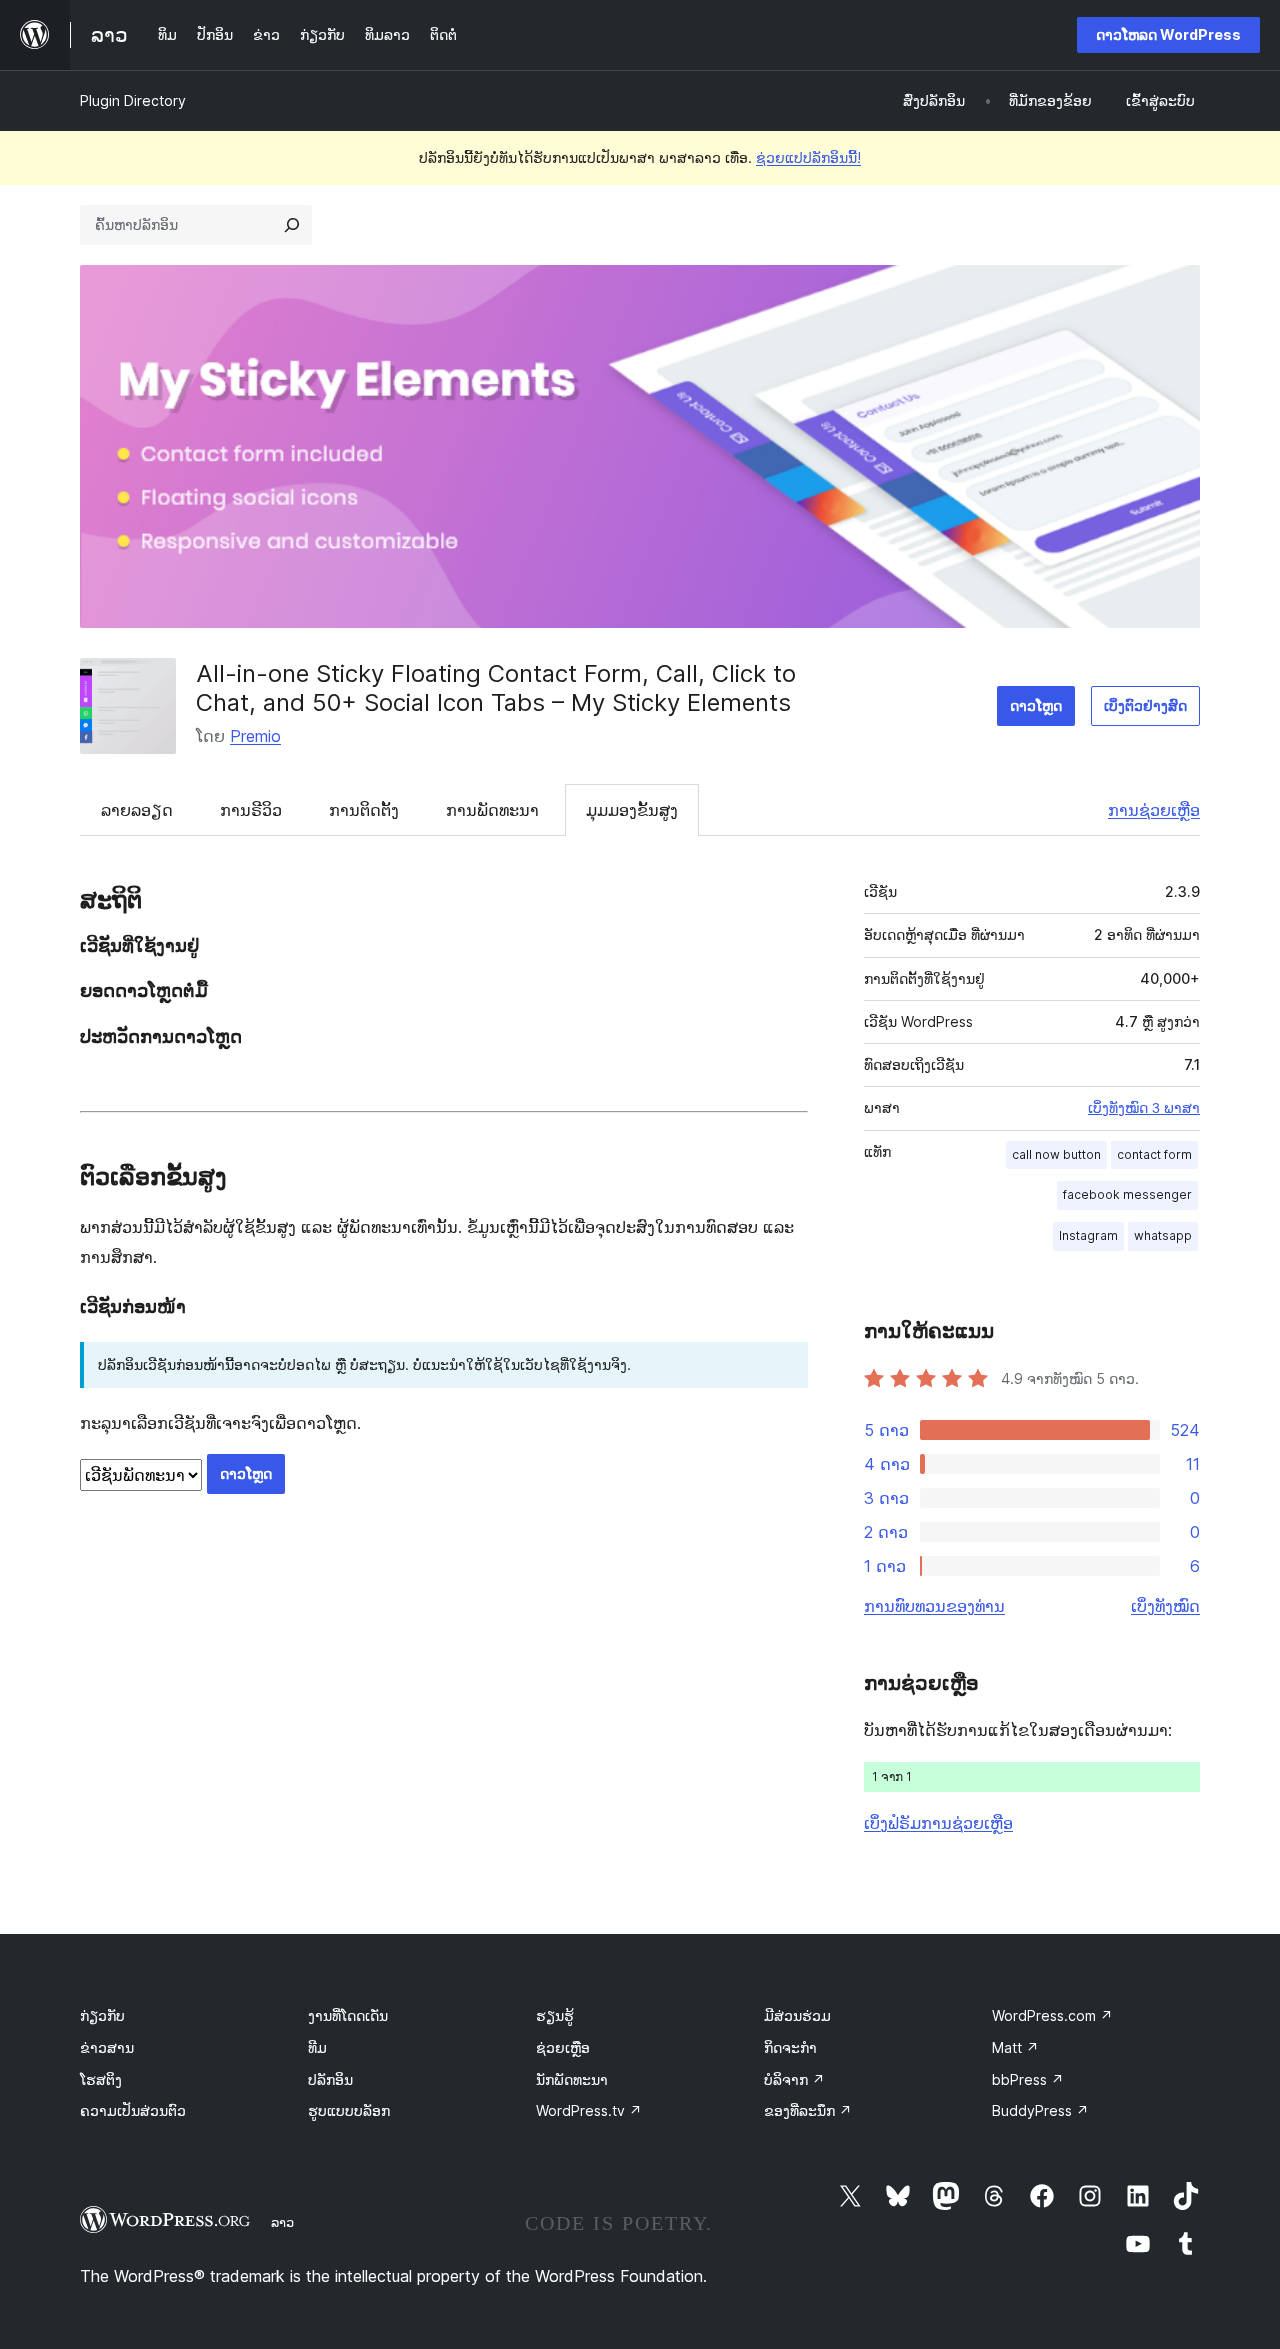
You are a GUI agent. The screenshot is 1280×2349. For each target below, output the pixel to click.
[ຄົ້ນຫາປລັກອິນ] (292, 225)
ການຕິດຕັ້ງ (364, 810)
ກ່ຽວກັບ (102, 2015)
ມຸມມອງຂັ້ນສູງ (632, 810)
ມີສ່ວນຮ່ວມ (797, 2015)
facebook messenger (1127, 1194)
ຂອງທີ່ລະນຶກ (808, 2110)
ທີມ (317, 2047)
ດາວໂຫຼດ (1036, 705)
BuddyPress (1040, 2110)
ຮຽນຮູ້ (555, 2015)
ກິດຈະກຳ (790, 2047)
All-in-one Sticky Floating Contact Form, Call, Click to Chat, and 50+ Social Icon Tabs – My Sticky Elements (496, 688)
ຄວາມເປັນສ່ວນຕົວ (133, 2110)
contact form (1154, 1154)
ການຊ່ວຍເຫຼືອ (1154, 810)
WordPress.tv (589, 2110)
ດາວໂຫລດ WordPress (1168, 34)
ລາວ (282, 2222)
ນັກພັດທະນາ (572, 2079)
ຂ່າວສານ (107, 2047)
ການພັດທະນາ (492, 810)
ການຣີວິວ (251, 810)
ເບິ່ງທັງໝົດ (1165, 1606)
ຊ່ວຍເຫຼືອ (563, 2047)
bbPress (1028, 2079)
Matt (1015, 2047)
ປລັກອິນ (330, 2079)
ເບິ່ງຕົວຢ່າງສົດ (1145, 705)
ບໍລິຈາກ (794, 2079)
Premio (255, 736)
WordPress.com (1052, 2015)
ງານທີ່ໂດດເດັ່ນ (348, 2015)
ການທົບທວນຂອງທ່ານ (934, 1606)
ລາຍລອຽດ (137, 810)
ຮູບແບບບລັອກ (349, 2110)
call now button (1056, 1154)
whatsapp (1163, 1235)
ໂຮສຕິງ (101, 2079)
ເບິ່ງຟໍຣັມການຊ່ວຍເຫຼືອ (938, 1823)
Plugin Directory (133, 100)
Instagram (1088, 1235)
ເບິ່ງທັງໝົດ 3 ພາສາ (1144, 1108)
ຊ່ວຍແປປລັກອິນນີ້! (808, 157)
